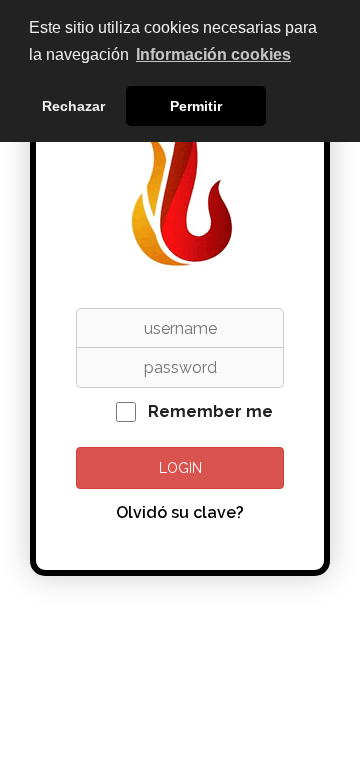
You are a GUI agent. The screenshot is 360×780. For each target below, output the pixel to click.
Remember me (210, 411)
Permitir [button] (196, 106)
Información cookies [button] (213, 54)
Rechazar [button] (73, 106)
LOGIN (180, 468)
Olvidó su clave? (180, 512)
